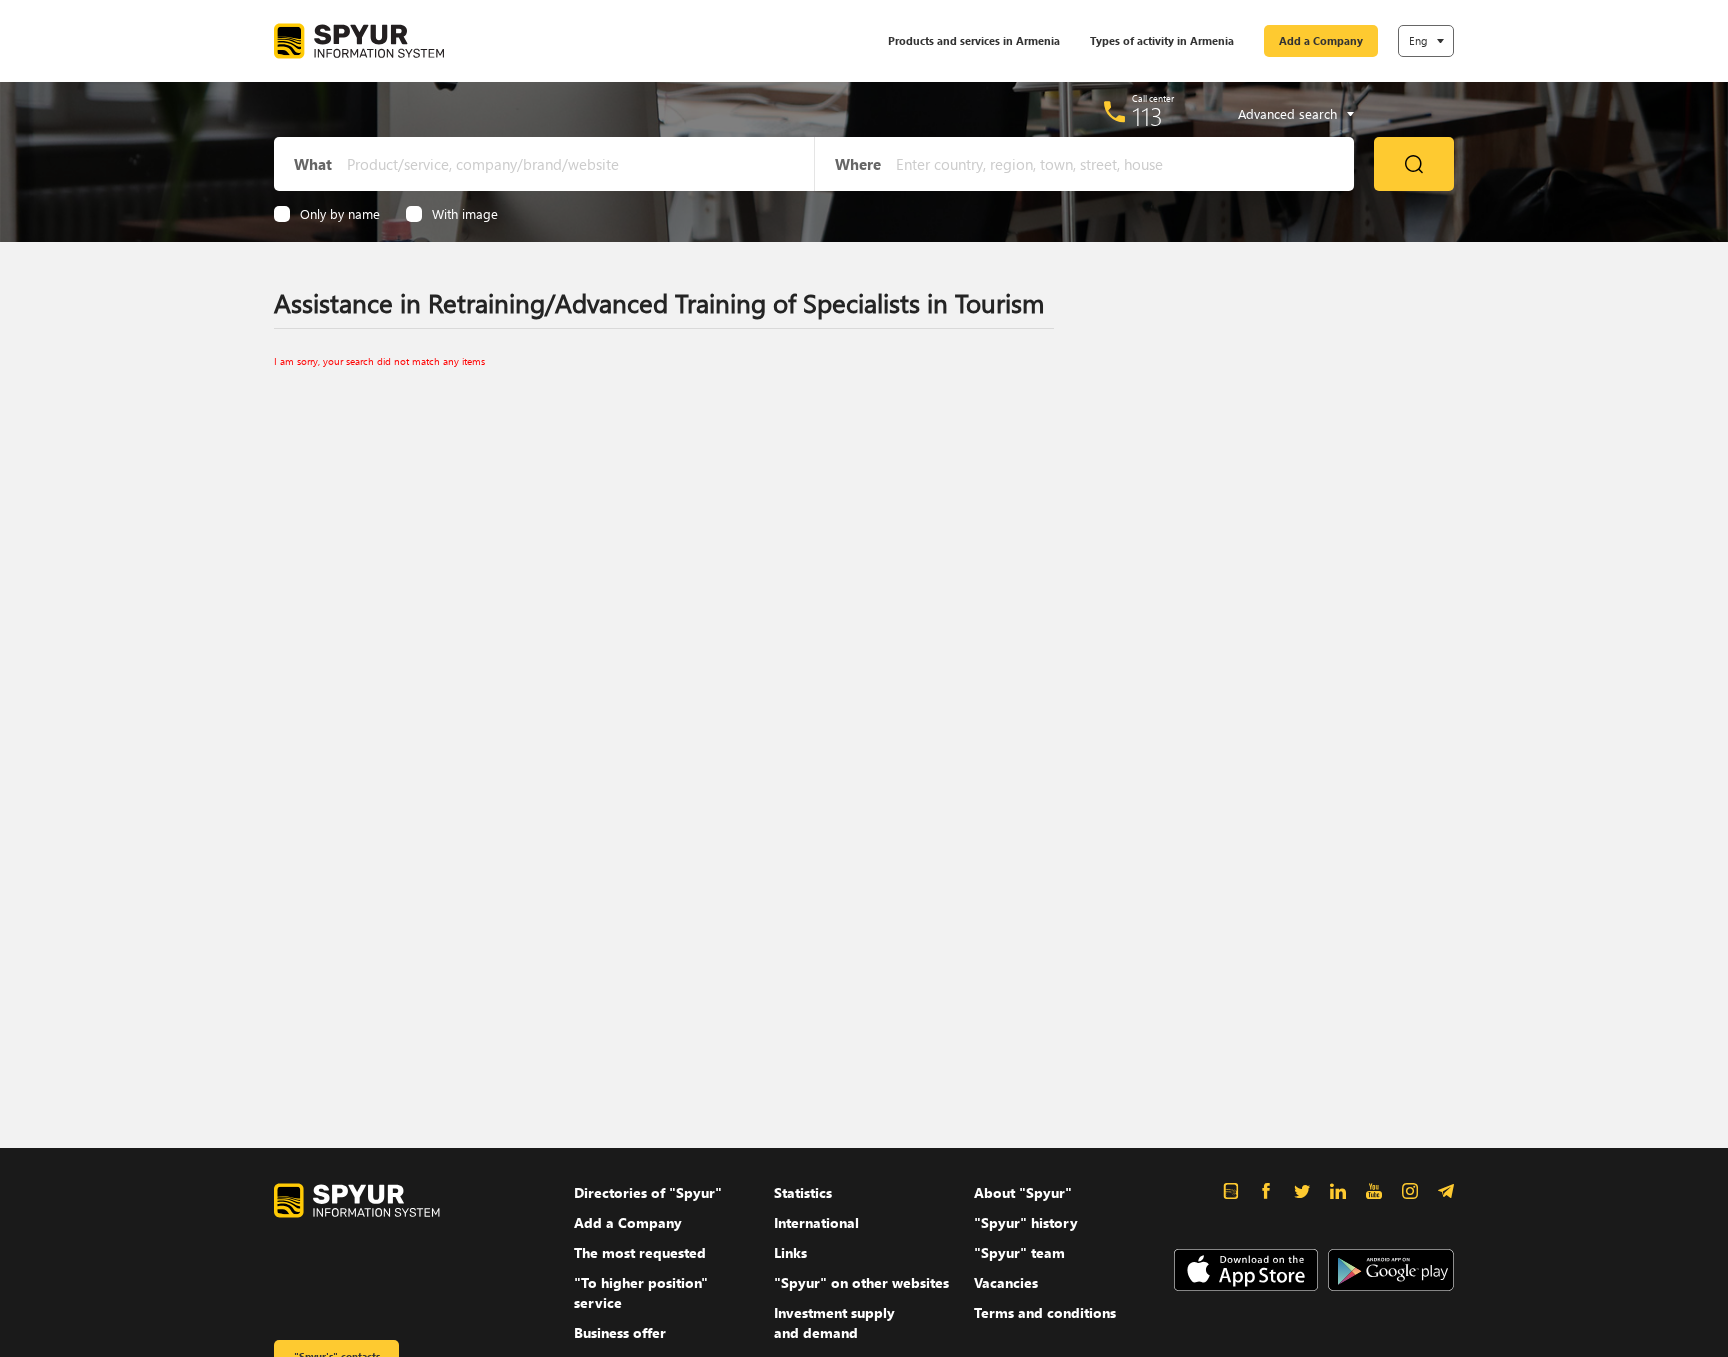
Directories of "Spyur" (648, 1192)
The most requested (640, 1252)
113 (1147, 116)
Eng (1418, 40)
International (816, 1222)
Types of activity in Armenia (1162, 40)
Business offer (620, 1332)
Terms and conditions (1045, 1312)
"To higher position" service (641, 1292)
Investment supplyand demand (834, 1322)
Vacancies (1006, 1282)
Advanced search (1287, 114)
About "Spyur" (1023, 1192)
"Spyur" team (1019, 1252)
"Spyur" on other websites (861, 1282)
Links (790, 1252)
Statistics (803, 1192)
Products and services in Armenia (974, 40)
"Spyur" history (1026, 1222)
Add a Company (1321, 40)
